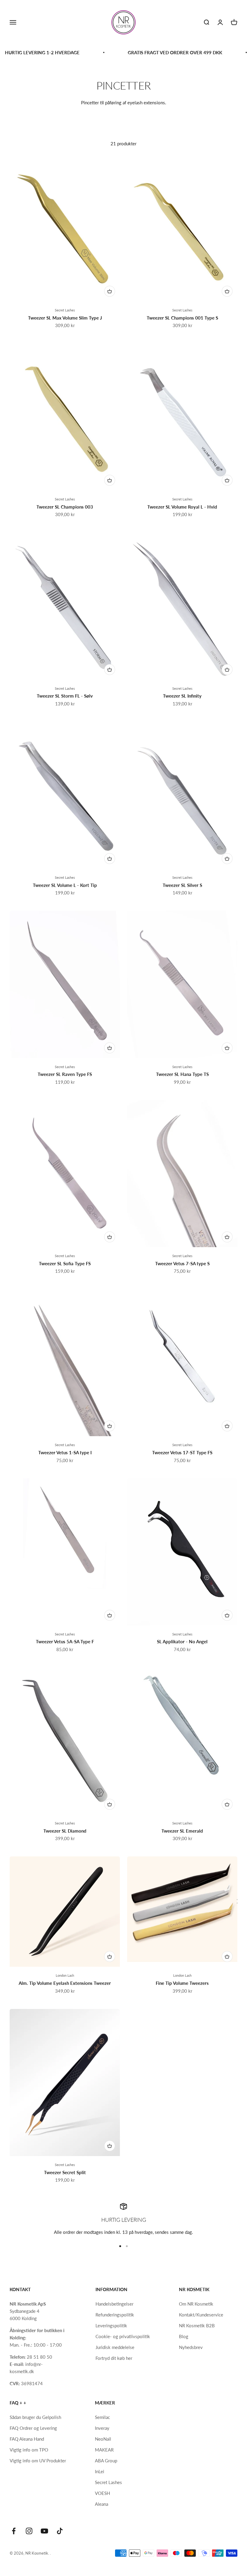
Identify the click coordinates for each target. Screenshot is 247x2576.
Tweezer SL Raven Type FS (65, 1074)
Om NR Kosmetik (196, 2304)
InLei (100, 2471)
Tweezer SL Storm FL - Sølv (65, 696)
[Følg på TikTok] (60, 2531)
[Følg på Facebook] (14, 2531)
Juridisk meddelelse (115, 2347)
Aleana (102, 2504)
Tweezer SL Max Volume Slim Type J (65, 318)
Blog (184, 2336)
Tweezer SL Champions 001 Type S (182, 318)
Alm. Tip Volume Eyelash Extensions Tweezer (65, 1983)
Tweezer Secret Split (65, 2172)
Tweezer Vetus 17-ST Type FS (182, 1452)
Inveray (102, 2428)
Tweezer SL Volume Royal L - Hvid (182, 507)
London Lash (65, 1975)
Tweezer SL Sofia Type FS (65, 1263)
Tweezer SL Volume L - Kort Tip (65, 885)
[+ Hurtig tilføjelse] (110, 291)
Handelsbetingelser (114, 2304)
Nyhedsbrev (191, 2347)
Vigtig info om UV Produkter (38, 2461)
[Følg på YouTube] (44, 2531)
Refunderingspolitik (115, 2315)
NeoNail (103, 2439)
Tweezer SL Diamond (65, 1831)
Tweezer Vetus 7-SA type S (182, 1263)
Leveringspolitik (111, 2325)
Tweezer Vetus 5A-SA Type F (65, 1641)
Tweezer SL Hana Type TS (182, 1074)
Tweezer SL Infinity (182, 696)
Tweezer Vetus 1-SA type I (65, 1452)
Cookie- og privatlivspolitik (123, 2336)
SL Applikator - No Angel (182, 1641)
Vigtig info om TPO (29, 2450)
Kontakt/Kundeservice (201, 2315)
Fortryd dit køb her (114, 2358)
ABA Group (106, 2461)
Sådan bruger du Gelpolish (35, 2417)
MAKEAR (104, 2450)
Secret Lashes (65, 310)
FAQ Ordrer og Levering (33, 2428)
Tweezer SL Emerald (182, 1831)
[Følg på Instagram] (29, 2531)
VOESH (102, 2493)
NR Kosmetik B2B (197, 2325)
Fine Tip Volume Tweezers (182, 1983)
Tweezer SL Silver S (182, 885)
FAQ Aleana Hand (27, 2439)
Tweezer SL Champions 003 (65, 507)
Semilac (102, 2417)
